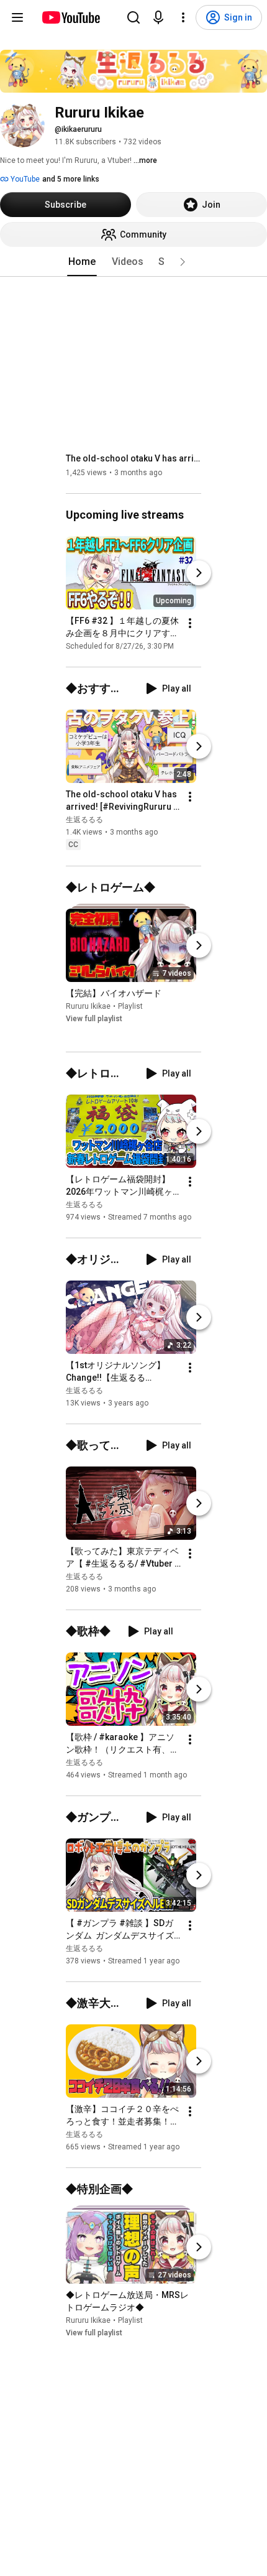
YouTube (24, 179)
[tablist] (133, 262)
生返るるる (84, 820)
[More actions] (190, 623)
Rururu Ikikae (88, 1006)
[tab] (82, 262)
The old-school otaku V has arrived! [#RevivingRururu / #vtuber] (134, 458)
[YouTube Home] (70, 17)
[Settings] (183, 17)
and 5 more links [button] (71, 179)
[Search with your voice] (158, 17)
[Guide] (17, 17)
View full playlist (94, 1019)
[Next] (199, 573)
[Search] (133, 17)
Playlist (130, 1006)
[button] (183, 262)
